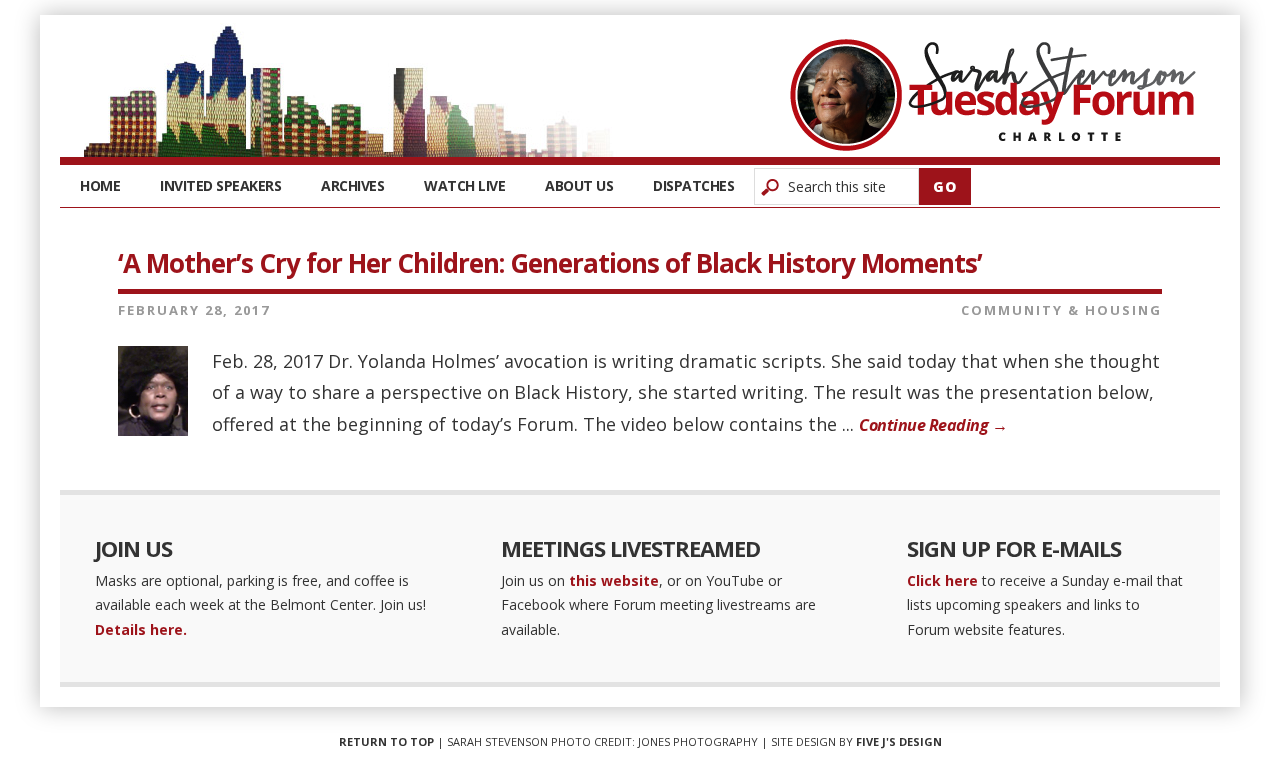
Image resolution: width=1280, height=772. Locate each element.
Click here (942, 580)
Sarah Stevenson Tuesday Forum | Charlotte (993, 95)
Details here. (141, 629)
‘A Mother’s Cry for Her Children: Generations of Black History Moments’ (550, 263)
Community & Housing (1061, 310)
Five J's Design (899, 741)
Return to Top (386, 741)
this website (614, 580)
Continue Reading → (933, 425)
